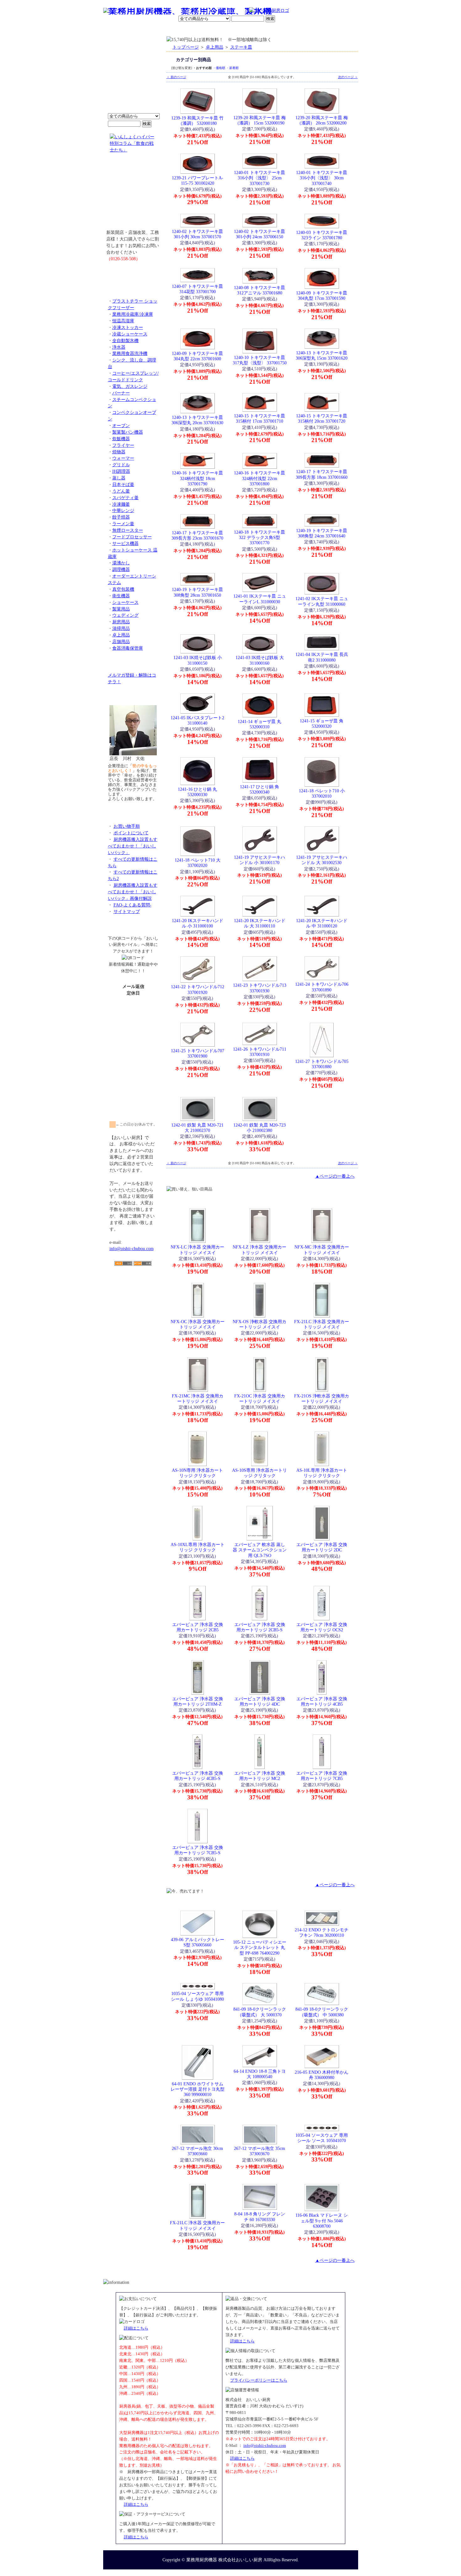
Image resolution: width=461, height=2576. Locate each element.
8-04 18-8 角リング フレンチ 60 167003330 (260, 2217)
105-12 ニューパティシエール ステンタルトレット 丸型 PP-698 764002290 (260, 1948)
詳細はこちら (136, 2328)
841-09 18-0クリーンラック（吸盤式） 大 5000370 (260, 2012)
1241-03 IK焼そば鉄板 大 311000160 (260, 660)
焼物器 (119, 452)
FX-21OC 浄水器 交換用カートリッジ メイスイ (260, 1399)
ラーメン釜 (123, 524)
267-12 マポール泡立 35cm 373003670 (260, 2151)
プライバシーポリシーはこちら (259, 2380)
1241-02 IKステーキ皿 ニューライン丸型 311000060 (322, 601)
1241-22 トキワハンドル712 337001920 (198, 989)
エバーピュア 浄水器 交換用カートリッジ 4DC (260, 1701)
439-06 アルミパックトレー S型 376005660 (198, 1942)
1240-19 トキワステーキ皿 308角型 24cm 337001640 (322, 533)
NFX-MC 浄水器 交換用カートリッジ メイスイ (322, 1250)
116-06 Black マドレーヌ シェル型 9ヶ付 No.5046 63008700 (322, 2221)
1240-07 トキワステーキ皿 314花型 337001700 (197, 289)
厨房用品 (121, 622)
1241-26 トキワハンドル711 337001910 (260, 1052)
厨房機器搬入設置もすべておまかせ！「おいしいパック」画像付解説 (133, 892)
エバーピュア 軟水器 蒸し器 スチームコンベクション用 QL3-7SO (260, 1550)
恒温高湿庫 (123, 321)
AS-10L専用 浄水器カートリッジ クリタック (322, 1473)
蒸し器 (119, 478)
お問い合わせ (278, 30)
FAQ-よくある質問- (132, 905)
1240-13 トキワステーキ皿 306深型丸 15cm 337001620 (322, 355)
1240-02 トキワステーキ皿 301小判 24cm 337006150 (260, 234)
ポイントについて (200, 11)
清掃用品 (121, 628)
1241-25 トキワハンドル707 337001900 (198, 1053)
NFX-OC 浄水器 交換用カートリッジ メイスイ (198, 1324)
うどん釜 (121, 491)
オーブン (121, 425)
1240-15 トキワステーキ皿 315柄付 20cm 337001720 (322, 418)
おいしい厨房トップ (118, 30)
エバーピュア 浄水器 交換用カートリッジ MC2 (260, 1776)
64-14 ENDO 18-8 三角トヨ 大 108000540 (260, 2074)
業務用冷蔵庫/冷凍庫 (133, 314)
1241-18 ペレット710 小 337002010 (322, 793)
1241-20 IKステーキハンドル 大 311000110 (260, 923)
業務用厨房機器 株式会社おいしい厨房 (224, 2560)
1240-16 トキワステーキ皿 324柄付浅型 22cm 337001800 (260, 478)
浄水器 (119, 347)
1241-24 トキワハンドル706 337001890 (322, 987)
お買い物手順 (236, 11)
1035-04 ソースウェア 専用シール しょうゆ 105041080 (197, 1996)
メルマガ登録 (248, 30)
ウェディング (125, 615)
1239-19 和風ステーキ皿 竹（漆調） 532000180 (197, 121)
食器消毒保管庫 (128, 648)
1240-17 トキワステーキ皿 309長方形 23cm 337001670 (197, 535)
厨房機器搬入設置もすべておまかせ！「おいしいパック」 (133, 846)
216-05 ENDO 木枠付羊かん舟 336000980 (322, 2075)
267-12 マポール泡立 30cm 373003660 (197, 2151)
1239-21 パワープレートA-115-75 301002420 (198, 180)
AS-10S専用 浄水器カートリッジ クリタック (260, 1473)
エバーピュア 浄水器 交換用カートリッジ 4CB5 (322, 1701)
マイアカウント (216, 30)
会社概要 (144, 30)
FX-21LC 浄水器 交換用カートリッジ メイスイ (322, 1324)
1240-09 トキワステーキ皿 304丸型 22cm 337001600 (197, 356)
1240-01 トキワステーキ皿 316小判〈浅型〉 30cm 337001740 (322, 178)
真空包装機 (123, 589)
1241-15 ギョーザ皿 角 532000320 (322, 723)
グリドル (121, 465)
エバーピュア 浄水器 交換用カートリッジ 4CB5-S (198, 1776)
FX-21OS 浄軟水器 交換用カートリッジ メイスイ (322, 1399)
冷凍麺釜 (121, 504)
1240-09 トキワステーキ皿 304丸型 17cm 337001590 (322, 296)
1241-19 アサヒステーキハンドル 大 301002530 (322, 860)
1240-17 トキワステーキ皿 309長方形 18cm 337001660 (322, 474)
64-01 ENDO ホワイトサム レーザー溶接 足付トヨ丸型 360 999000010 (198, 2089)
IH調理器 (121, 471)
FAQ (302, 30)
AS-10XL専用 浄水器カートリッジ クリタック (198, 1547)
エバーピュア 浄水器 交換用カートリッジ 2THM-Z (198, 1701)
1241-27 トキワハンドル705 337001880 (322, 1064)
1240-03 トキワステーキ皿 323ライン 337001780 (322, 235)
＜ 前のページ (176, 77)
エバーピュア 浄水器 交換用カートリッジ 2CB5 (198, 1627)
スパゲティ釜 (125, 498)
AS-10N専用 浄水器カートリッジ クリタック (197, 1473)
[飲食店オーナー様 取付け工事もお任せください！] (133, 196)
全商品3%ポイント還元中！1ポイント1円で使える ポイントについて (133, 79)
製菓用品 (121, 609)
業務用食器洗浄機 (130, 353)
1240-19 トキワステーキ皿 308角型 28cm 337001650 (197, 592)
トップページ (186, 47)
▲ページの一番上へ (335, 1176)
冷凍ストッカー (128, 327)
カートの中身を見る (335, 29)
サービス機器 (125, 543)
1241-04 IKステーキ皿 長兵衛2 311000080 (322, 657)
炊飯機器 (121, 439)
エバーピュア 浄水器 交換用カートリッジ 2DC (322, 1547)
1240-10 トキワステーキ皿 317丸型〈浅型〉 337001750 (260, 360)
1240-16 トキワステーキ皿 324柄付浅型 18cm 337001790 (197, 478)
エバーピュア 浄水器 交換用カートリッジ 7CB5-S (198, 1850)
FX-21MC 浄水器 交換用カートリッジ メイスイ (198, 1399)
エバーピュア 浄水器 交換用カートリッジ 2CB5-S (260, 1627)
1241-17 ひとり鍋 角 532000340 (260, 789)
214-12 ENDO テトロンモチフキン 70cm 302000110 (322, 1932)
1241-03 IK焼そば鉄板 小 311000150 (198, 660)
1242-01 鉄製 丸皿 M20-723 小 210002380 (260, 1128)
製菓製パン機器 (128, 432)
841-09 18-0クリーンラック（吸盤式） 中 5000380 (322, 2012)
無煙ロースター (128, 530)
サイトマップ (127, 911)
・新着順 (232, 68)
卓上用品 (121, 635)
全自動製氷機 (125, 340)
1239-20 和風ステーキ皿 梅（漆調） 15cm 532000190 (260, 120)
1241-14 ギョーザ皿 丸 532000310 (260, 724)
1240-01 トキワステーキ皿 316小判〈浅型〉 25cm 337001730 (260, 178)
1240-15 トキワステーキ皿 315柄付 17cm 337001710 (260, 418)
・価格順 (219, 68)
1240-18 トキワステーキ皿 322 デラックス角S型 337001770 (260, 538)
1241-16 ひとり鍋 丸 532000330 (197, 792)
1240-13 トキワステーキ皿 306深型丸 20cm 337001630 (197, 420)
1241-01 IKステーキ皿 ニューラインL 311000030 (260, 599)
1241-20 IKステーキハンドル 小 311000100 (198, 923)
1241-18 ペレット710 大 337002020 (198, 863)
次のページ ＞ (348, 77)
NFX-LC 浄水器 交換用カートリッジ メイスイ (197, 1250)
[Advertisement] (133, 1302)
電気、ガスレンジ (130, 386)
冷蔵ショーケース (130, 334)
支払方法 (166, 30)
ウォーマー (123, 458)
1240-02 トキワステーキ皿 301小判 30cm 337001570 (197, 234)
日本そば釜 (123, 484)
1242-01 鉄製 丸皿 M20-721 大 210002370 (197, 1128)
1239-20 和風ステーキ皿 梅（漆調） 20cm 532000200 (322, 120)
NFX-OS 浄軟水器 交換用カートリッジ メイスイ (260, 1324)
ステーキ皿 (241, 47)
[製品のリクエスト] (133, 273)
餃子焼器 (121, 517)
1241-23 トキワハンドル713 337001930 (260, 988)
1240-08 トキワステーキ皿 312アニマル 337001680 (260, 290)
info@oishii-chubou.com (132, 1248)
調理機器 (121, 569)
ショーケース (125, 602)
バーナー (121, 393)
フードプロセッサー (132, 537)
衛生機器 (121, 596)
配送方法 (188, 30)
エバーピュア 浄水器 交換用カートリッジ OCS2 (322, 1627)
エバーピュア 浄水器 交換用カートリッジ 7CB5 (322, 1776)
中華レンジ (123, 510)
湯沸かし (121, 563)
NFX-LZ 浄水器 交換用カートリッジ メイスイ (260, 1250)
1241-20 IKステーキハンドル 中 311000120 (322, 923)
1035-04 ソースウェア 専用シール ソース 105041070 (322, 2138)
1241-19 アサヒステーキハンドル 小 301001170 (260, 860)
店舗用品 (121, 641)
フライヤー (123, 445)
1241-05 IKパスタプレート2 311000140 (197, 720)
